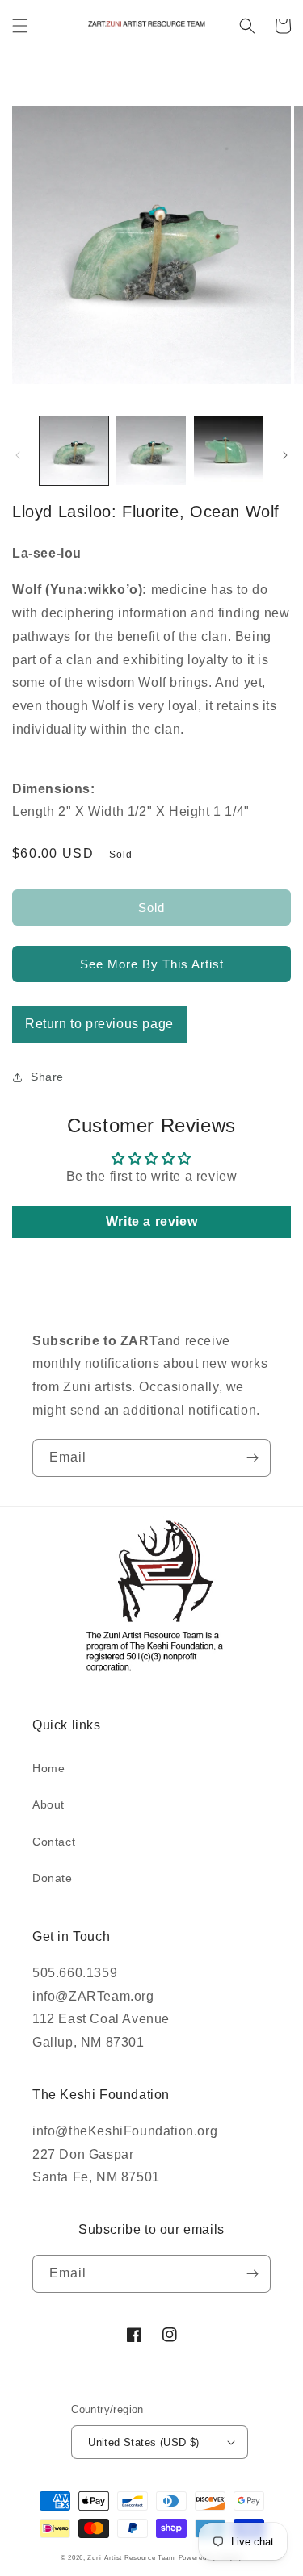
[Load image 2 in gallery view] (151, 451)
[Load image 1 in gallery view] (74, 451)
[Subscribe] (252, 1458)
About (48, 1804)
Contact (54, 1842)
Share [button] (47, 1077)
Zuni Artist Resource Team (131, 2557)
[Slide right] (285, 455)
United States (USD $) (143, 2442)
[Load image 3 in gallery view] (228, 451)
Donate (53, 1878)
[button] (20, 26)
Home (48, 1768)
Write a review (151, 1221)
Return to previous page (99, 1024)
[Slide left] (18, 455)
